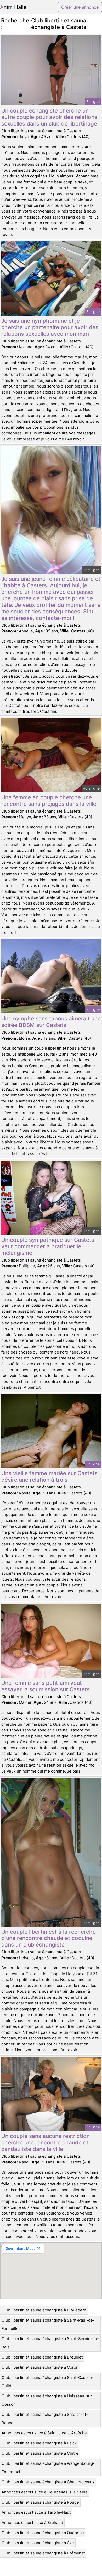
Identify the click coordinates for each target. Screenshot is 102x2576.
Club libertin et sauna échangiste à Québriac (43, 2533)
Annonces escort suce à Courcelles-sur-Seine (45, 2492)
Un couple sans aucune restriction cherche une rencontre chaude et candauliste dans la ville (46, 2142)
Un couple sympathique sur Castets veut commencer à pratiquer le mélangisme (48, 1246)
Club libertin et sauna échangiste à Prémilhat (43, 2553)
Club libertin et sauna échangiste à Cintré (40, 2453)
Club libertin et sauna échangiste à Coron (40, 2367)
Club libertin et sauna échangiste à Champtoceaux (48, 2482)
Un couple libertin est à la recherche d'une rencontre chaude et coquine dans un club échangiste (49, 1938)
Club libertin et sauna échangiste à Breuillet (42, 2357)
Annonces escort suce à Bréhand (32, 2522)
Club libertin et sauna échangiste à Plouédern (44, 2310)
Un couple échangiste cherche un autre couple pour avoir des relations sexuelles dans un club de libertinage (49, 117)
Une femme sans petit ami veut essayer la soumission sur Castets (46, 1686)
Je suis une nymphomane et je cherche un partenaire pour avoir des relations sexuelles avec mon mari (50, 327)
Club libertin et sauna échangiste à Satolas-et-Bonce (45, 2419)
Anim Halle (13, 7)
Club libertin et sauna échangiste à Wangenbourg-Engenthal (48, 2468)
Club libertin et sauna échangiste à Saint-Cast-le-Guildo (48, 2382)
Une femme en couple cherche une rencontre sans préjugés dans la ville (49, 801)
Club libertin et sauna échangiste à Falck (39, 2443)
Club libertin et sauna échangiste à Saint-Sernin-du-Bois (50, 2343)
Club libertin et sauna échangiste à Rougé (40, 2502)
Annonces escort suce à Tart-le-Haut (36, 2512)
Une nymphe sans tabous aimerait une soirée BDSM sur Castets (51, 1022)
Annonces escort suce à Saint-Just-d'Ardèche (44, 2433)
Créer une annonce (80, 7)
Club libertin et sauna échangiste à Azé (38, 2543)
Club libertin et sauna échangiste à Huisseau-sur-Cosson (48, 2400)
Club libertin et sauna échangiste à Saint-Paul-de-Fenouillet (48, 2324)
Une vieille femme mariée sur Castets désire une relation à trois (49, 1476)
